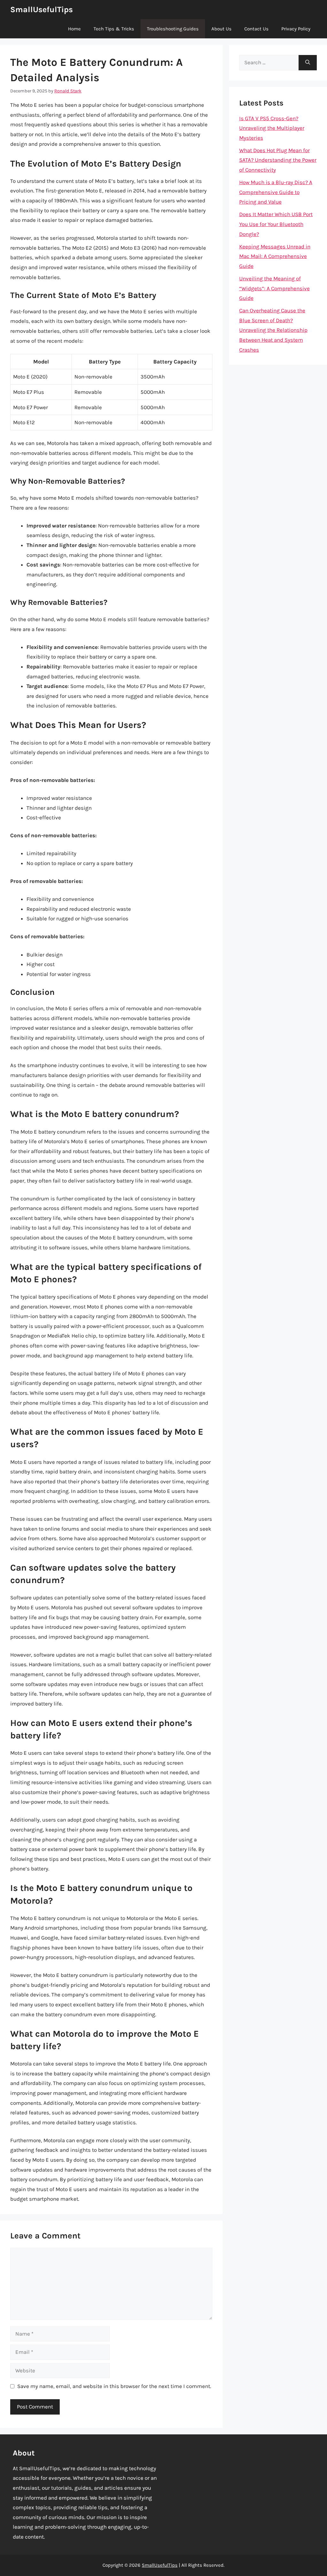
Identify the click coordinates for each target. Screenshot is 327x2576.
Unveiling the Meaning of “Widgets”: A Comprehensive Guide (274, 288)
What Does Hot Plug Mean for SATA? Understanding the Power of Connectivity (278, 160)
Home (74, 29)
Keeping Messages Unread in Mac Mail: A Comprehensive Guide (275, 256)
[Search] (308, 63)
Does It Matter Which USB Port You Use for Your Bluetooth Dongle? (276, 224)
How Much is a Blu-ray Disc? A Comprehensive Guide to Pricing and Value (276, 192)
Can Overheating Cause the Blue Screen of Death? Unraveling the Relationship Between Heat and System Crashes (273, 330)
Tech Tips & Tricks (114, 29)
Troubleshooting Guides (173, 29)
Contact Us (256, 29)
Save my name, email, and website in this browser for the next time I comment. (114, 2386)
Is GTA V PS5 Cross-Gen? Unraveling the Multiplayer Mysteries (272, 128)
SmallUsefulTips (42, 9)
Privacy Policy (296, 29)
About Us (221, 29)
